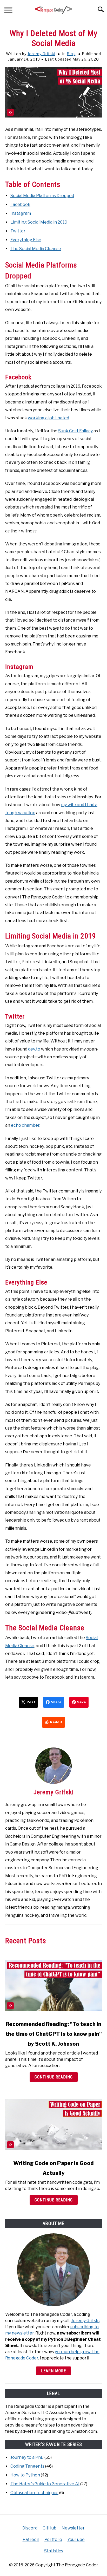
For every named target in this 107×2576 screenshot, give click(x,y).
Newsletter (73, 2528)
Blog (71, 54)
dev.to (34, 1049)
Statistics (54, 2551)
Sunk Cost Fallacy (75, 431)
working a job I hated (48, 418)
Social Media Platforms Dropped (42, 196)
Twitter (18, 231)
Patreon (31, 2539)
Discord (30, 2528)
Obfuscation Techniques (34, 2493)
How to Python (25, 2475)
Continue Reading (54, 2077)
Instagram (21, 213)
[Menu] (8, 11)
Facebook (20, 204)
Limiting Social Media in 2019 (39, 222)
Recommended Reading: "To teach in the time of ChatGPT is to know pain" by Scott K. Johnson (54, 2034)
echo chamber (25, 1125)
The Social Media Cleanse (36, 249)
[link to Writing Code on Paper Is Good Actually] (53, 2124)
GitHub (49, 2528)
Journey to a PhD (27, 2457)
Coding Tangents (27, 2466)
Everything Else (26, 240)
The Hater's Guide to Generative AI (45, 2484)
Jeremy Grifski (41, 54)
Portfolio (53, 2539)
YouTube (76, 2539)
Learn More (53, 2371)
